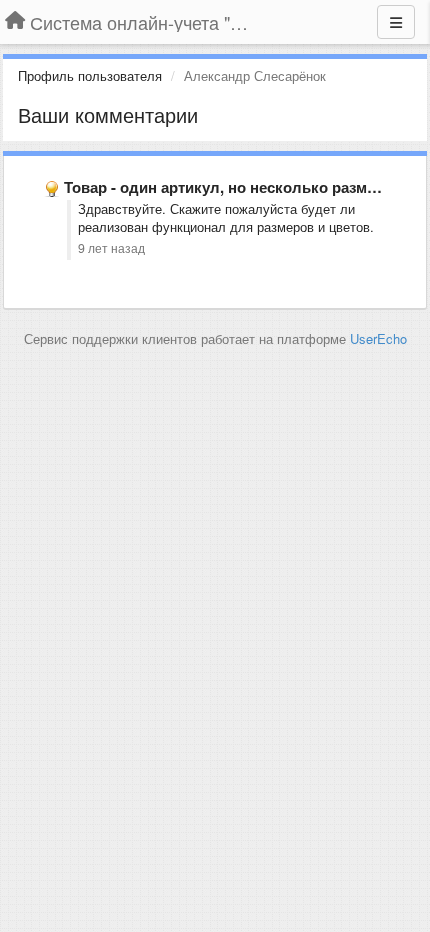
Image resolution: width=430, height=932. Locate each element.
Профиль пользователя (90, 75)
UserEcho (378, 338)
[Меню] (396, 22)
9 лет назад (111, 248)
